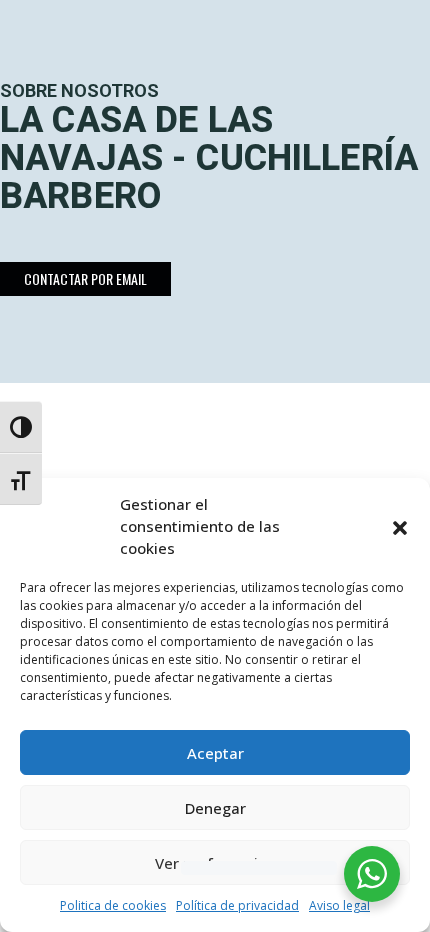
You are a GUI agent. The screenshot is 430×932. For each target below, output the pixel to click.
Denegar (215, 808)
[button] (400, 526)
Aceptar (215, 753)
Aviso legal (339, 905)
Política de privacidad (237, 905)
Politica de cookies (113, 905)
